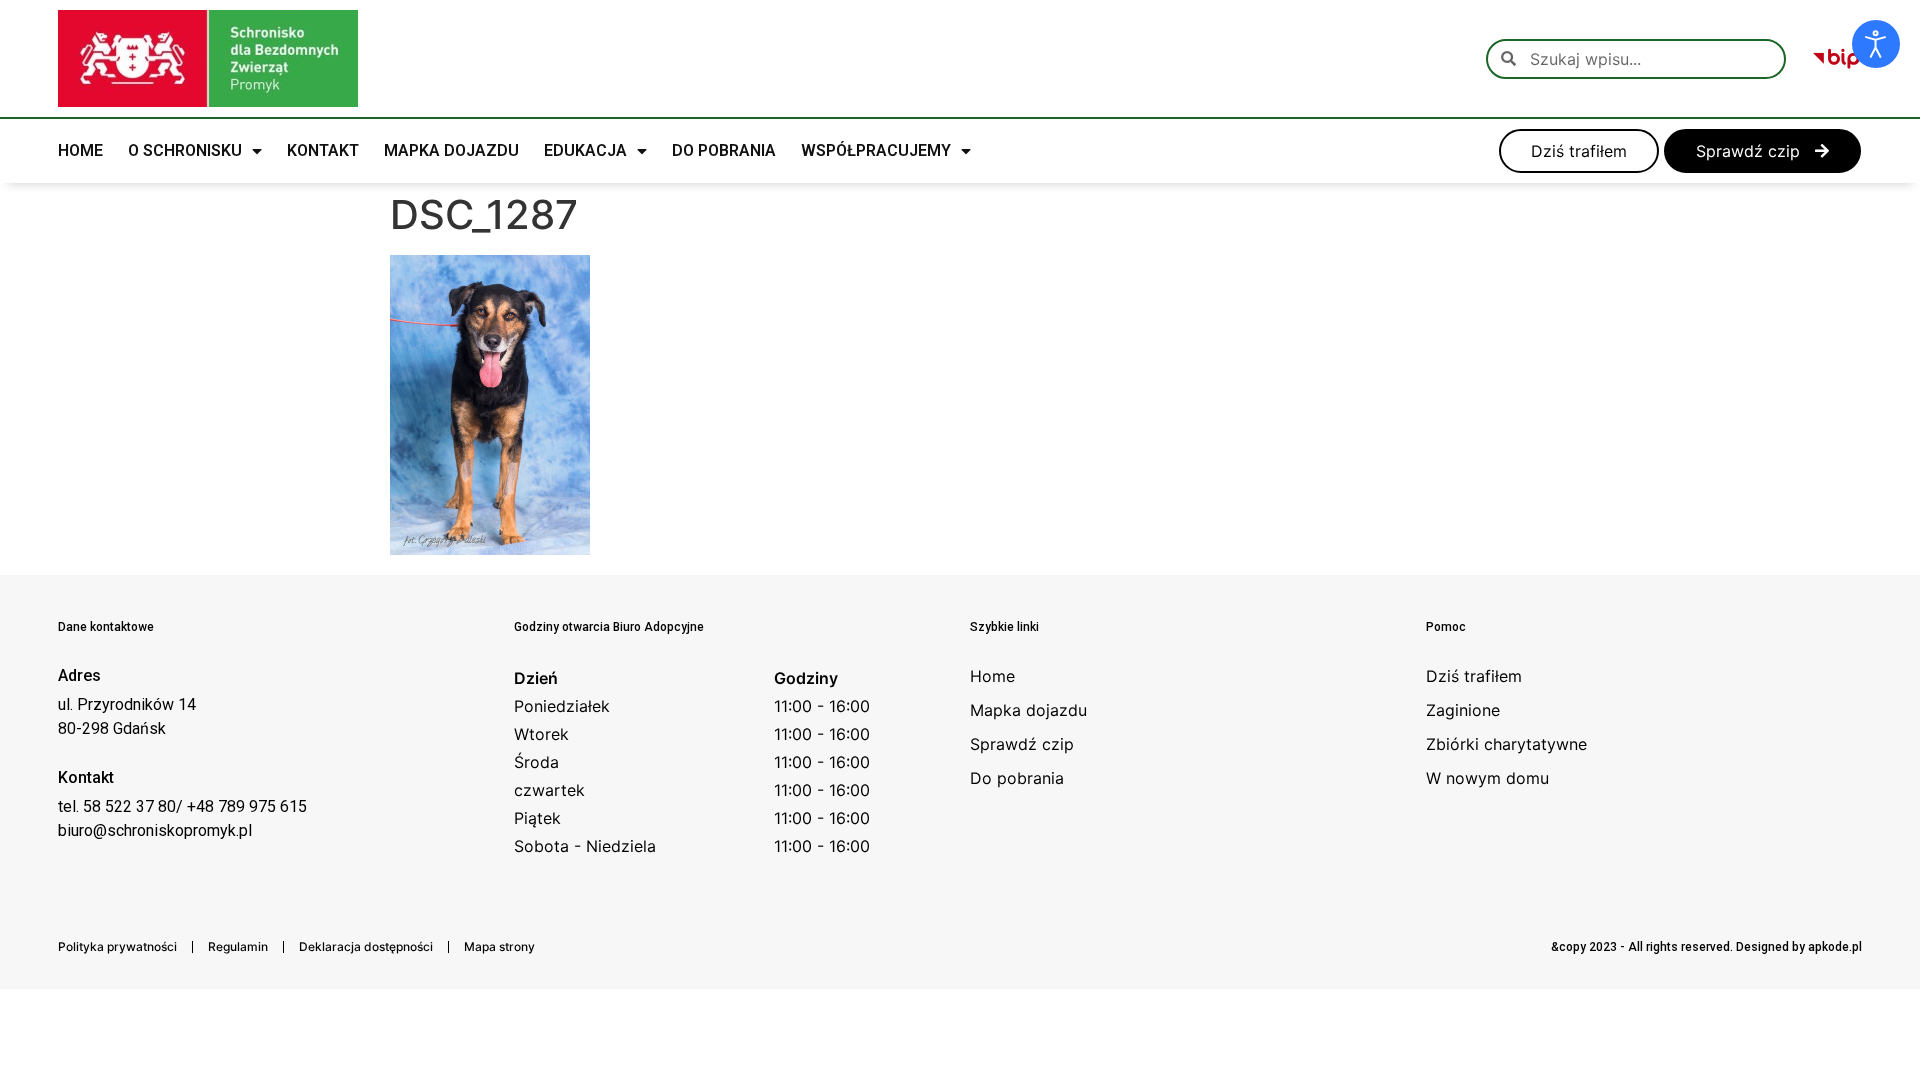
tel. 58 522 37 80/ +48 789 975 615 (182, 806)
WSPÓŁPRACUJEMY (876, 150)
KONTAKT (323, 150)
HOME (80, 150)
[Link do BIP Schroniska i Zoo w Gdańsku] (1836, 59)
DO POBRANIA (724, 150)
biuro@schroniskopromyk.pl (155, 830)
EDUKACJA (585, 150)
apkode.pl (1835, 947)
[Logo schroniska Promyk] (208, 58)
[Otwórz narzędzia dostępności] (1876, 44)
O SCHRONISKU (185, 150)
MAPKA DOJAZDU (451, 150)
